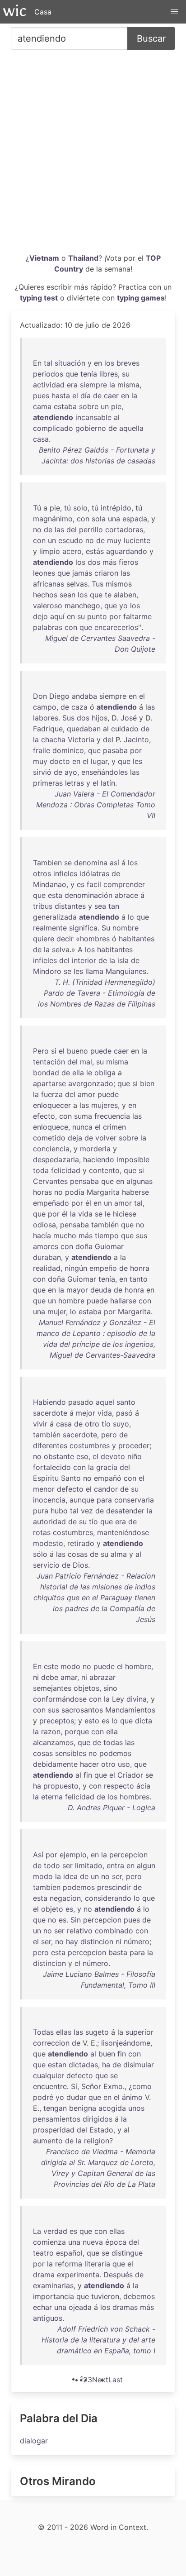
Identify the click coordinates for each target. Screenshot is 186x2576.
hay (72, 1942)
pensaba (84, 1181)
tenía (89, 374)
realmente (50, 928)
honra (140, 1268)
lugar (99, 761)
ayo (71, 772)
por (115, 616)
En (37, 363)
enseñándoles (105, 772)
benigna (83, 2108)
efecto (44, 1116)
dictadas (83, 2065)
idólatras (94, 873)
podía (75, 1192)
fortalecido (52, 1467)
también (105, 1225)
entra (115, 1865)
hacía (42, 1236)
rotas (42, 1532)
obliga (105, 1073)
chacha (53, 739)
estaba (65, 406)
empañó (108, 1478)
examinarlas (53, 2285)
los (109, 363)
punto (97, 616)
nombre (126, 928)
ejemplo (73, 1855)
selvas (77, 584)
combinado (114, 1931)
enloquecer (52, 1105)
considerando (108, 1898)
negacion (65, 1898)
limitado (89, 1865)
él (88, 1203)
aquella (131, 428)
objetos (86, 1688)
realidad (47, 1268)
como (142, 2086)
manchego (82, 606)
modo (70, 1666)
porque (77, 1732)
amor (86, 1094)
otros (42, 873)
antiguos (48, 2318)
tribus (43, 906)
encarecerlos (116, 627)
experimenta (78, 2275)
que (72, 374)
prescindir (114, 1887)
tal (48, 363)
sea (100, 906)
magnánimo (53, 519)
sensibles (71, 1753)
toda (41, 1170)
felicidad (66, 1170)
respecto (119, 1786)
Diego (59, 696)
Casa (43, 12)
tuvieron (105, 2296)
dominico (68, 750)
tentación (49, 1062)
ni (36, 1677)
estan (57, 2065)
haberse (135, 1192)
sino (110, 1688)
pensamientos (57, 2119)
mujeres (105, 1105)
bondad (46, 1073)
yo (123, 606)
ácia (143, 1786)
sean (67, 595)
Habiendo (49, 1402)
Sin (76, 1920)
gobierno (91, 428)
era (72, 385)
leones (44, 573)
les (137, 761)
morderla (95, 1149)
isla (123, 960)
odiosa (44, 1225)
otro (92, 1424)
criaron (106, 573)
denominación (88, 895)
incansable (93, 417)
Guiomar (109, 1246)
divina (137, 1699)
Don (40, 696)
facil (94, 884)
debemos (139, 2296)
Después (118, 2275)
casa (41, 439)
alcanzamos (53, 1742)
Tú (37, 508)
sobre (89, 406)
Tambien (47, 863)
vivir (40, 1424)
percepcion (128, 1855)
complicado (53, 428)
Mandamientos (130, 1710)
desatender (125, 1511)
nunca (82, 1127)
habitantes (137, 939)
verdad (55, 2231)
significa (83, 928)
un (105, 406)
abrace (126, 895)
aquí (57, 616)
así (114, 863)
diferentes (50, 1445)
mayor (77, 1290)
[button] (174, 12)
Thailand (83, 258)
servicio (46, 1565)
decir (65, 939)
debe (50, 1677)
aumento (48, 2141)
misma (128, 385)
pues (41, 396)
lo (131, 917)
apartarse (49, 1083)
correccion (51, 2043)
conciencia (51, 1149)
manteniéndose (123, 1532)
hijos (100, 718)
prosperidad (54, 2130)
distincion (97, 1942)
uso (124, 1764)
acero (72, 551)
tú (67, 508)
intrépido (116, 508)
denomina (91, 863)
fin (88, 1775)
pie (116, 406)
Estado (101, 2130)
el (75, 396)
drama (44, 2275)
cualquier (49, 2075)
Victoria (81, 739)
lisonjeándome (126, 2043)
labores (46, 718)
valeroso (48, 606)
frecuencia (112, 1116)
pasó (124, 1413)
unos (136, 2108)
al (117, 417)
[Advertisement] (93, 155)
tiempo (107, 1236)
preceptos (57, 1721)
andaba (84, 696)
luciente (137, 540)
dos (94, 562)
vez (87, 1511)
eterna (52, 1797)
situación (70, 363)
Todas (43, 2032)
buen (107, 2054)
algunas (139, 1181)
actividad (49, 385)
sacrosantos (82, 1710)
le (89, 1073)
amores (46, 1246)
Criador (130, 1775)
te (108, 595)
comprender (124, 884)
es (81, 884)
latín (108, 783)
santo (126, 1402)
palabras (48, 627)
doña (84, 1246)
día (86, 396)
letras (74, 783)
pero (109, 1435)
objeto (52, 1909)
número (137, 1942)
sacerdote (50, 1413)
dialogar (34, 2441)
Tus (98, 584)
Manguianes (126, 971)
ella (78, 1073)
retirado (81, 1543)
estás (95, 551)
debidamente (55, 1764)
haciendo (99, 1159)
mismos (119, 584)
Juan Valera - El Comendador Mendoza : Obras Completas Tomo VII (96, 805)
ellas (64, 2032)
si (54, 1051)
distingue (127, 2253)
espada (135, 519)
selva (61, 949)
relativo (80, 1931)
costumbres (90, 1445)
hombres (95, 939)
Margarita (103, 1192)
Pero (41, 1051)
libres (109, 374)
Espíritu (46, 1478)
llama (94, 971)
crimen (114, 1127)
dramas (125, 2307)
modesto (48, 1543)
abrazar (102, 1677)
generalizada (55, 917)
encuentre (50, 2086)
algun (146, 1865)
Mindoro (47, 971)
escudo (71, 540)
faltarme (137, 616)
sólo (40, 1554)
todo (52, 1865)
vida (85, 1214)
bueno (77, 1051)
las (59, 530)
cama (42, 406)
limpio (50, 551)
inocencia (49, 1500)
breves (128, 363)
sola (99, 519)
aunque (82, 1500)
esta (55, 895)
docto (60, 761)
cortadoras (124, 530)
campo (45, 707)
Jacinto (136, 739)
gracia (107, 1467)
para (104, 1500)
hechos (45, 595)
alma (119, 1554)
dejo (40, 616)
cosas (78, 1554)
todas (113, 1742)
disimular (139, 2065)
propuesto (61, 1786)
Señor (91, 2086)
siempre (93, 385)
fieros (128, 562)
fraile (42, 750)
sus (142, 1236)
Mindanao (50, 884)
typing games (141, 298)
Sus (68, 718)
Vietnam (44, 258)
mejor (86, 1413)
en (98, 363)
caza (79, 707)
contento (104, 1170)
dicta (144, 1721)
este (51, 1666)
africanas (49, 584)
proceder (134, 1445)
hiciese (125, 1214)
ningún (76, 1268)
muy (114, 540)
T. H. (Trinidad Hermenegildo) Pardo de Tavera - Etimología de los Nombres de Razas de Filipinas (97, 993)
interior (84, 960)
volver (106, 1138)
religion (97, 2141)
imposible (133, 1159)
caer (111, 396)
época (116, 2242)
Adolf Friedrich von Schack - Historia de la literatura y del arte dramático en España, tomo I (98, 2340)
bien (147, 1083)
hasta (61, 396)
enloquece (51, 1127)
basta (118, 1952)
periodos (48, 374)
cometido (49, 1138)
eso (82, 1456)
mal (86, 1062)
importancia (53, 2296)
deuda (101, 1290)
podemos (115, 1753)
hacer (89, 1764)
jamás (82, 573)
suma (83, 1116)
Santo (71, 1478)
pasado (81, 1402)
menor (44, 1489)
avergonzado (91, 1083)
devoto (113, 1456)
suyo (121, 1424)
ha (37, 1786)
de (97, 396)
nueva (93, 2242)
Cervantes (50, 1181)
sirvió (42, 772)
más (109, 562)
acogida (112, 2108)
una (114, 519)
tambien (47, 1887)
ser (67, 1865)
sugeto (97, 2032)
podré (43, 2097)
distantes (70, 906)
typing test (39, 298)
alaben (125, 595)
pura (41, 1511)
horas (42, 1192)
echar (42, 2307)
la (112, 385)
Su (106, 928)
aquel (105, 1402)
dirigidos (98, 2119)
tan (114, 906)
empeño (103, 1268)
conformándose (60, 1699)
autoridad (49, 1522)
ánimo (132, 2097)
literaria (97, 2264)
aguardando (127, 551)
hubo (59, 1511)
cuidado (125, 729)
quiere (44, 939)
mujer (57, 1312)
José (129, 718)
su (126, 374)
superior (139, 2032)
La (37, 2231)
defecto (70, 1489)
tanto (139, 1279)
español (69, 2253)
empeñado (51, 1203)
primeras (48, 783)
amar (69, 1677)
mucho (65, 1236)
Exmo (113, 2086)
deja (75, 1138)
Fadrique (48, 729)
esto (92, 1721)
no (37, 530)
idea (70, 1876)
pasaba (115, 750)
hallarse (123, 1301)
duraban (47, 1257)
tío (106, 1424)
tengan (55, 2108)
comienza (49, 2242)
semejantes (52, 1688)
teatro (43, 2253)
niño (135, 1456)
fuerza (52, 1094)
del (72, 530)
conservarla (134, 1500)
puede (101, 1051)
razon (51, 1732)
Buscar (151, 38)
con (83, 519)
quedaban (84, 729)
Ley (118, 1699)
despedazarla (56, 1159)
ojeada (80, 2307)
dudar (76, 2097)
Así (38, 1855)
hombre (71, 1301)
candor (106, 1489)
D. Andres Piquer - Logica (112, 1808)
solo (80, 508)
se (68, 863)
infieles (65, 873)
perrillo (91, 530)
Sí (74, 2086)
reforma (69, 2264)
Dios (80, 1565)
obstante (59, 1456)
